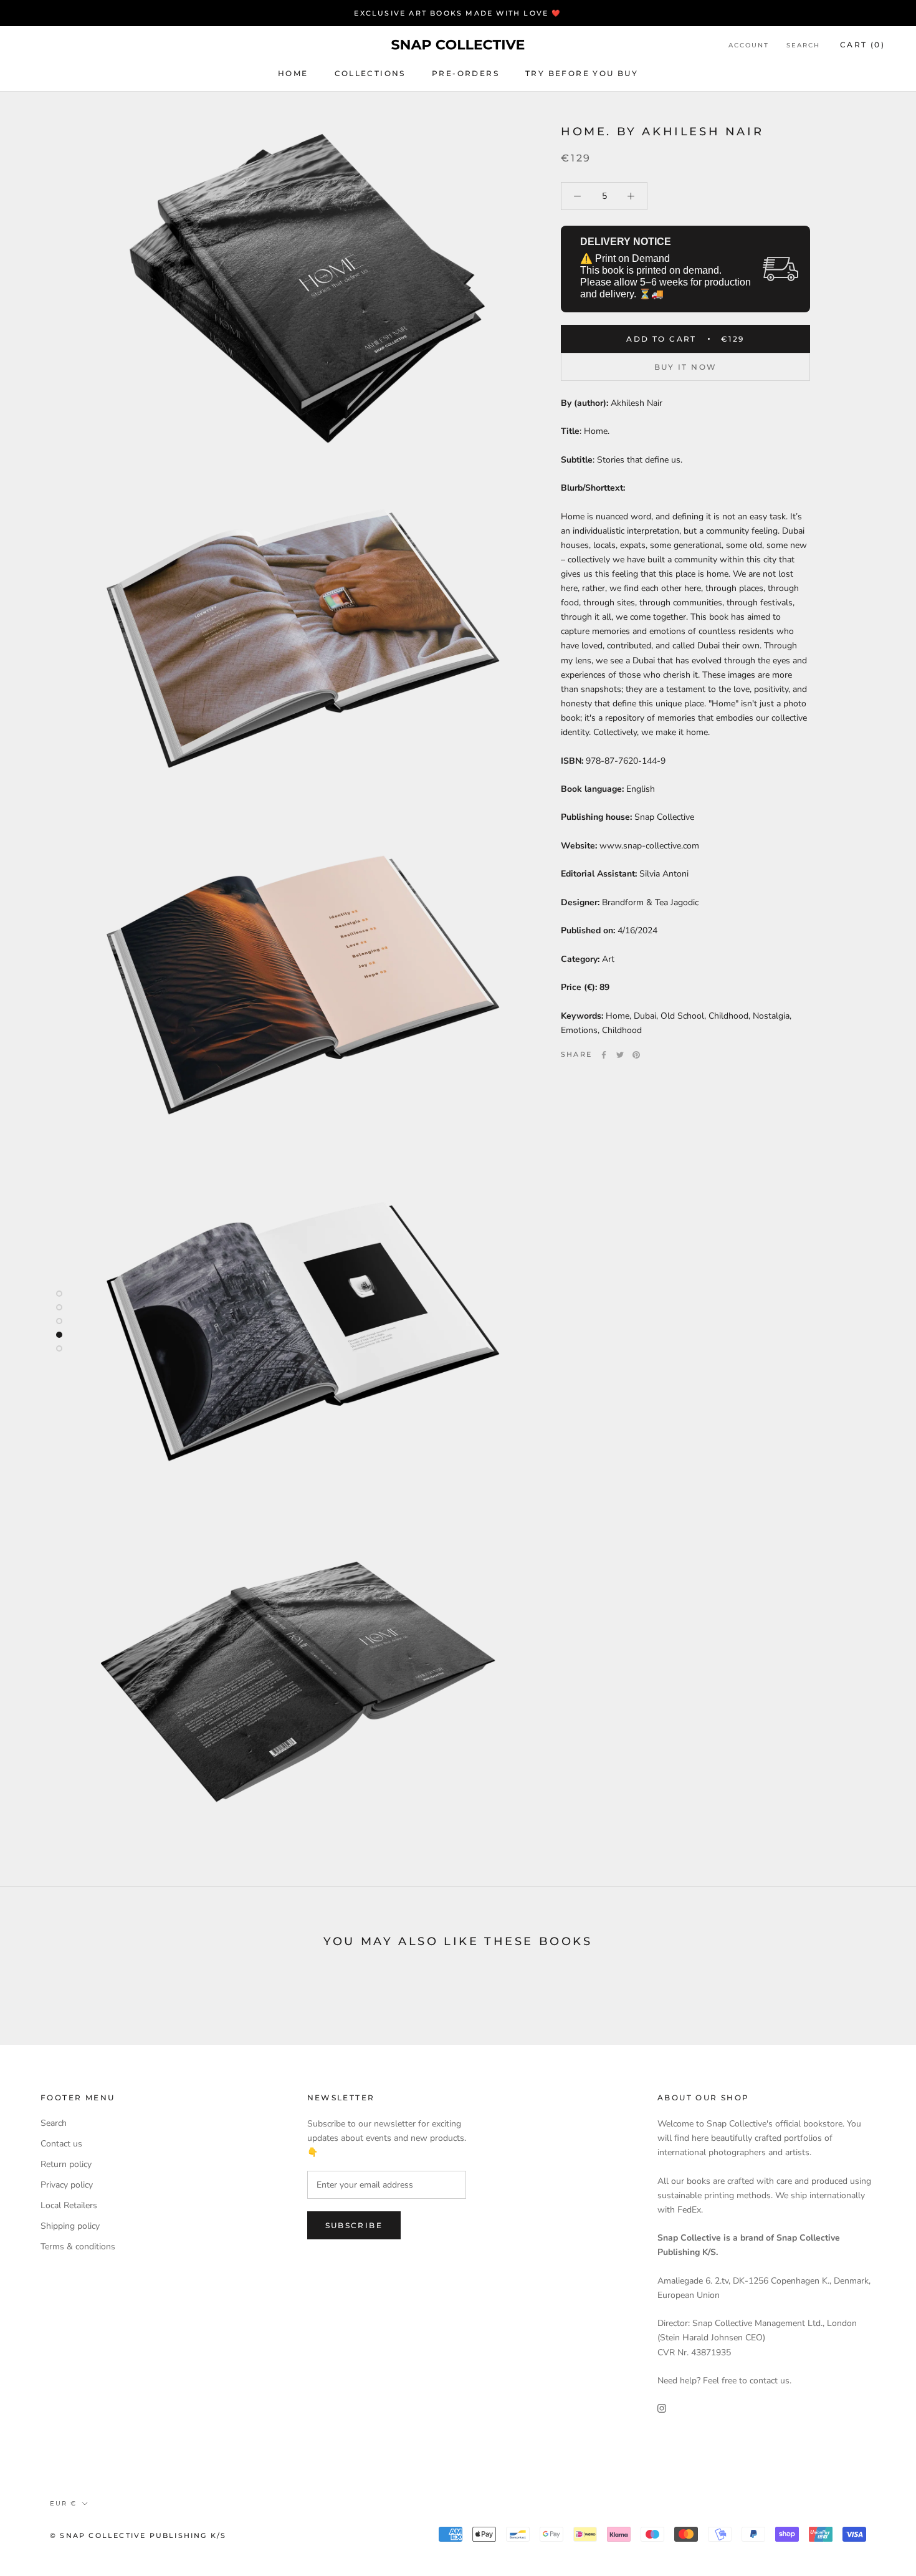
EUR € (63, 2503)
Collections (370, 73)
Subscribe (354, 2225)
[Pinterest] (636, 1055)
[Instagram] (662, 2407)
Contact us (61, 2144)
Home (293, 73)
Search (803, 45)
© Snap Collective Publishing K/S (138, 2535)
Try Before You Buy (582, 73)
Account (749, 45)
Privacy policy (67, 2185)
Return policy (66, 2164)
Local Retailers (69, 2205)
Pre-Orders (465, 73)
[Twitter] (620, 1055)
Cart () (862, 45)
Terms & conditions (78, 2247)
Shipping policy (70, 2226)
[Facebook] (604, 1055)
